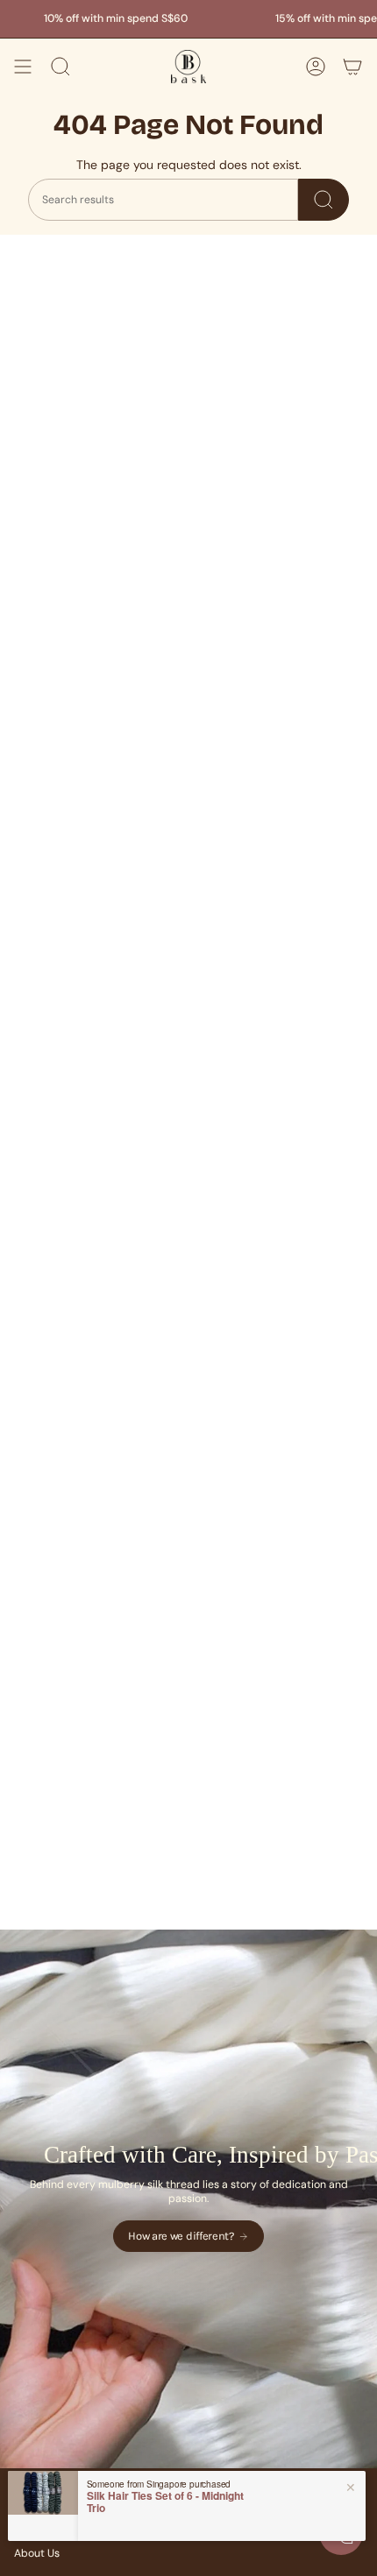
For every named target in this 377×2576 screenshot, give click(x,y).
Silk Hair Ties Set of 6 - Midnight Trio (165, 2502)
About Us (37, 2553)
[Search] (324, 200)
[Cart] (352, 67)
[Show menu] (23, 67)
